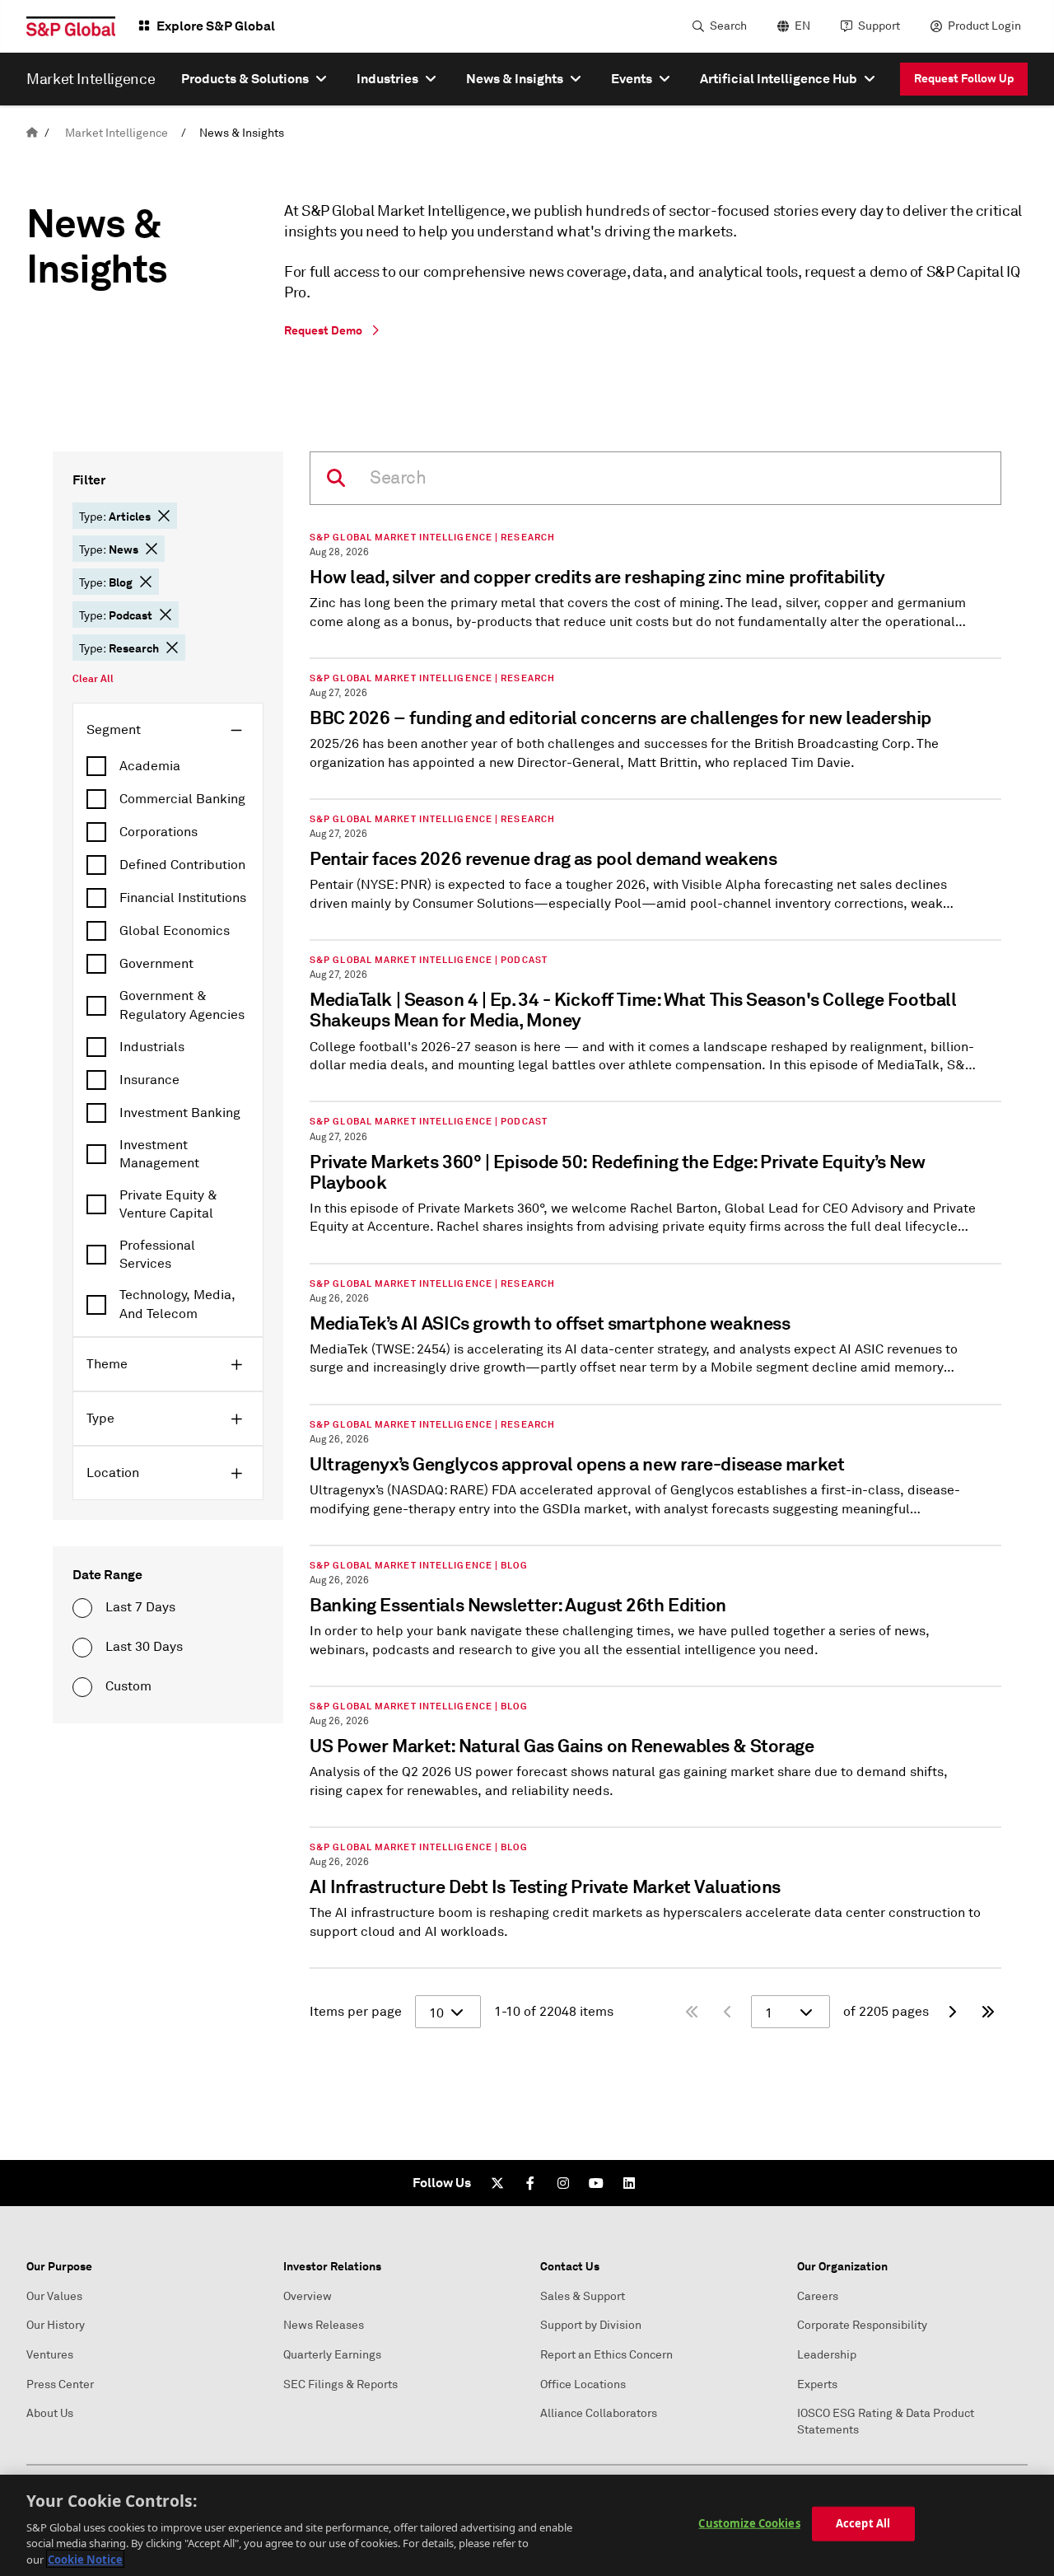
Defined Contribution (182, 865)
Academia (150, 766)
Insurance (149, 1080)
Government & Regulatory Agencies (182, 1005)
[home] (32, 133)
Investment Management (159, 1154)
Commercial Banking (182, 799)
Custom (128, 1686)
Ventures (50, 2355)
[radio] (82, 1608)
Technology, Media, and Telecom (177, 1304)
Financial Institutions (183, 898)
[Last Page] (988, 2012)
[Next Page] (952, 2012)
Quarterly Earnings (332, 2355)
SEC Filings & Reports (340, 2384)
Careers (818, 2296)
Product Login (984, 26)
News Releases (324, 2325)
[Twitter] (497, 2183)
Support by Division (591, 2325)
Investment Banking (180, 1113)
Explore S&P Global (216, 26)
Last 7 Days (140, 1607)
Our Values (54, 2296)
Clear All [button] (93, 679)
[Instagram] (563, 2183)
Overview (308, 2296)
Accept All (863, 2523)
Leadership (827, 2355)
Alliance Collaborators (599, 2413)
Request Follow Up (964, 78)
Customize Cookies (749, 2523)
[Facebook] (530, 2183)
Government (156, 964)
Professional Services (157, 1255)
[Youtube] (596, 2183)
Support (879, 26)
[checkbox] (168, 766)
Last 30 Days (144, 1647)
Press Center (60, 2384)
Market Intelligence (117, 133)
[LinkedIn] (629, 2183)
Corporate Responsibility (862, 2325)
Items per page (356, 2012)
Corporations (159, 832)
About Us (50, 2413)
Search (728, 26)
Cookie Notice (85, 2559)
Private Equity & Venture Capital (168, 1204)
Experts (817, 2384)
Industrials (152, 1047)
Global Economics (175, 931)
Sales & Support (583, 2296)
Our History (56, 2325)
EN (802, 26)
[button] (164, 516)
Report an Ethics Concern (606, 2355)
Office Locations (583, 2384)
